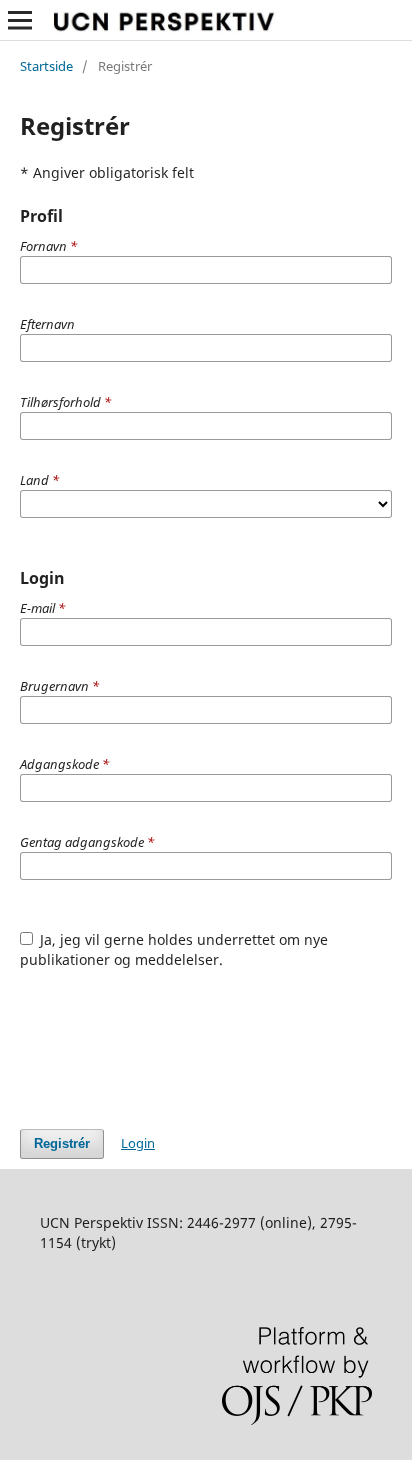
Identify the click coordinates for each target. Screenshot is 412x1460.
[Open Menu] (20, 20)
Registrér (62, 1143)
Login (138, 1143)
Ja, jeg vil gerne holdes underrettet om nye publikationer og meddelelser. (174, 949)
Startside (46, 66)
